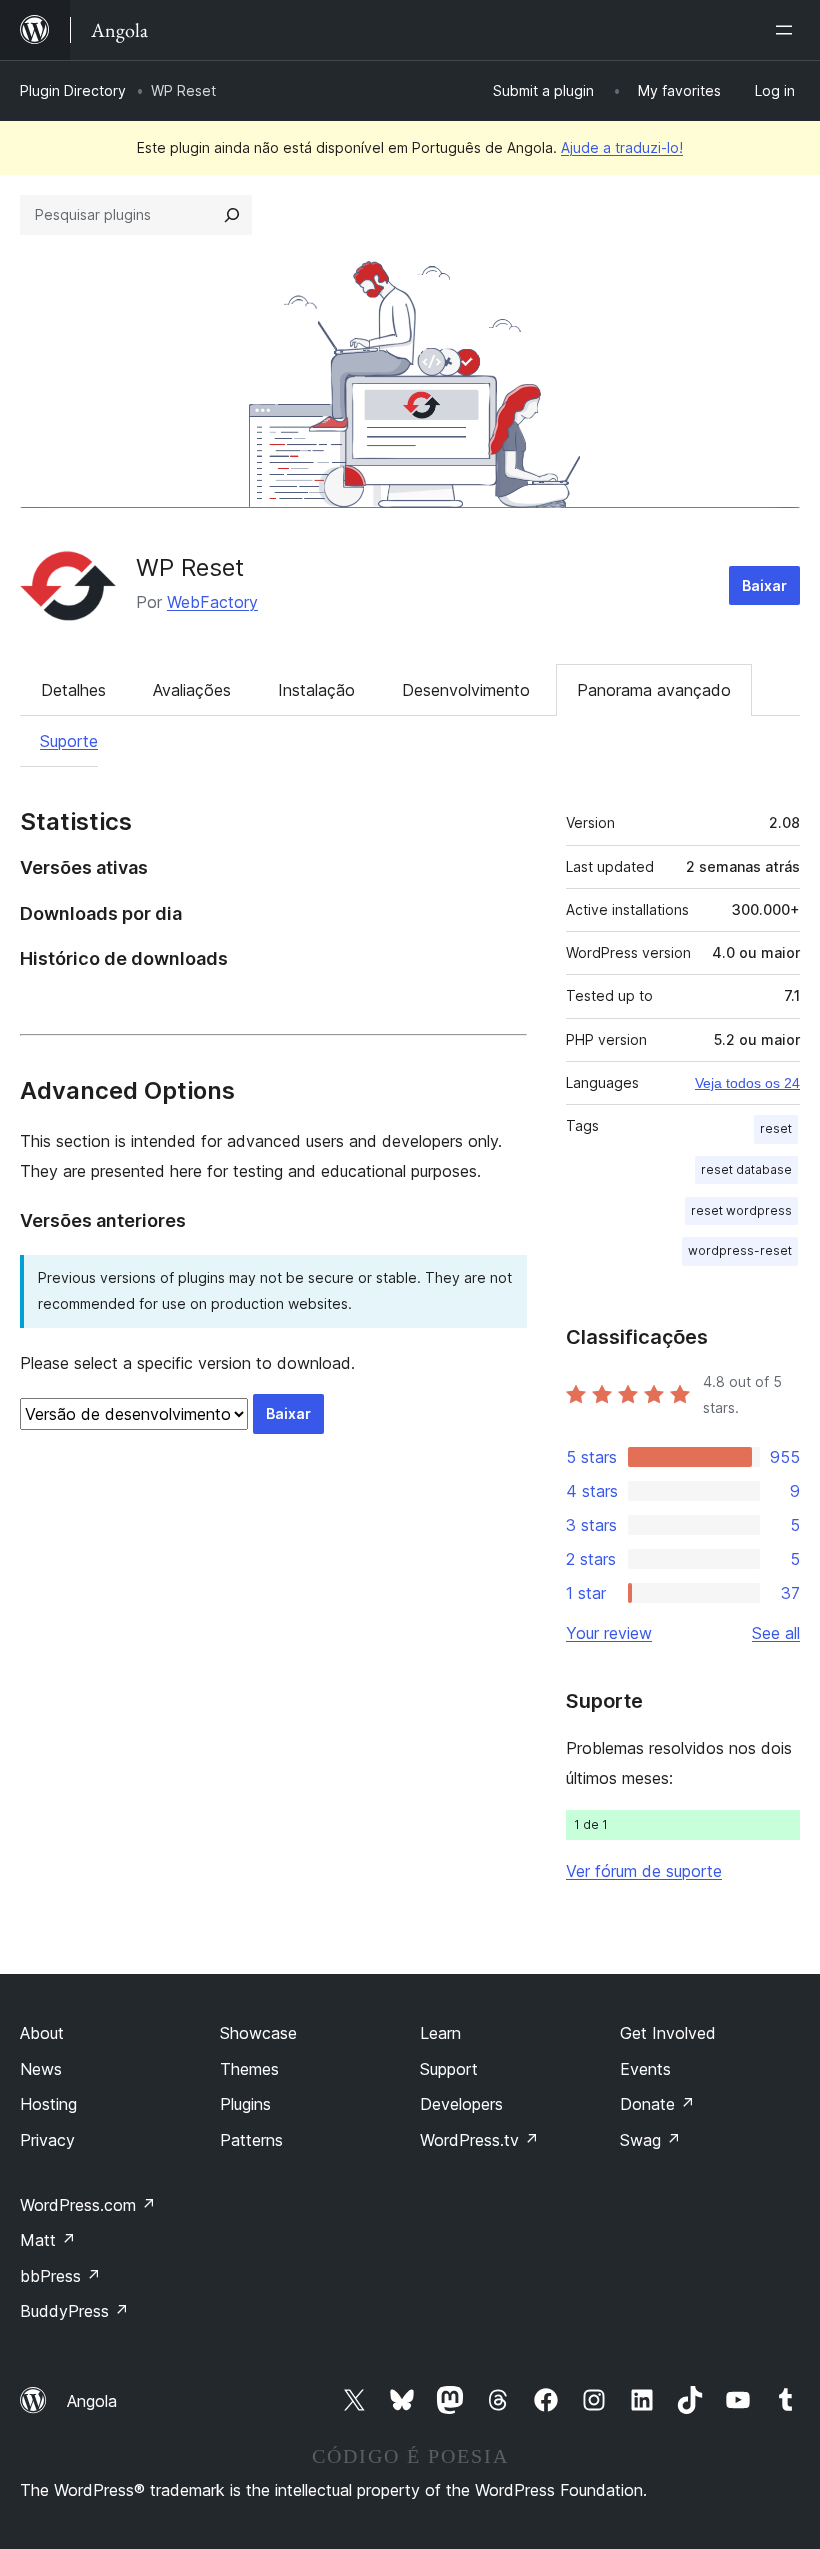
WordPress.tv (479, 2140)
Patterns (251, 2140)
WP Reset (190, 567)
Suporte (69, 741)
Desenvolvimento (466, 690)
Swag (650, 2140)
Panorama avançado (654, 690)
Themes (249, 2069)
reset (776, 1128)
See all (776, 1633)
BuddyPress (74, 2311)
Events (645, 2069)
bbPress (60, 2276)
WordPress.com (88, 2205)
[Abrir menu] (788, 30)
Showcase (258, 2033)
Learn (440, 2033)
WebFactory (212, 602)
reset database (746, 1169)
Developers (461, 2104)
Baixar (764, 585)
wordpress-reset (740, 1250)
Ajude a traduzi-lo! (622, 147)
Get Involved (668, 2033)
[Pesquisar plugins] (232, 215)
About (42, 2033)
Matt (48, 2240)
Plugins (245, 2104)
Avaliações (192, 690)
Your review (609, 1633)
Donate (657, 2104)
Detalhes (73, 690)
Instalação (316, 690)
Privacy (47, 2140)
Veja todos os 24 (747, 1083)
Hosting (48, 2104)
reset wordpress (741, 1210)
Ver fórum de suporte (644, 1871)
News (41, 2069)
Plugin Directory (73, 90)
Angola (92, 2401)
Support (449, 2069)
